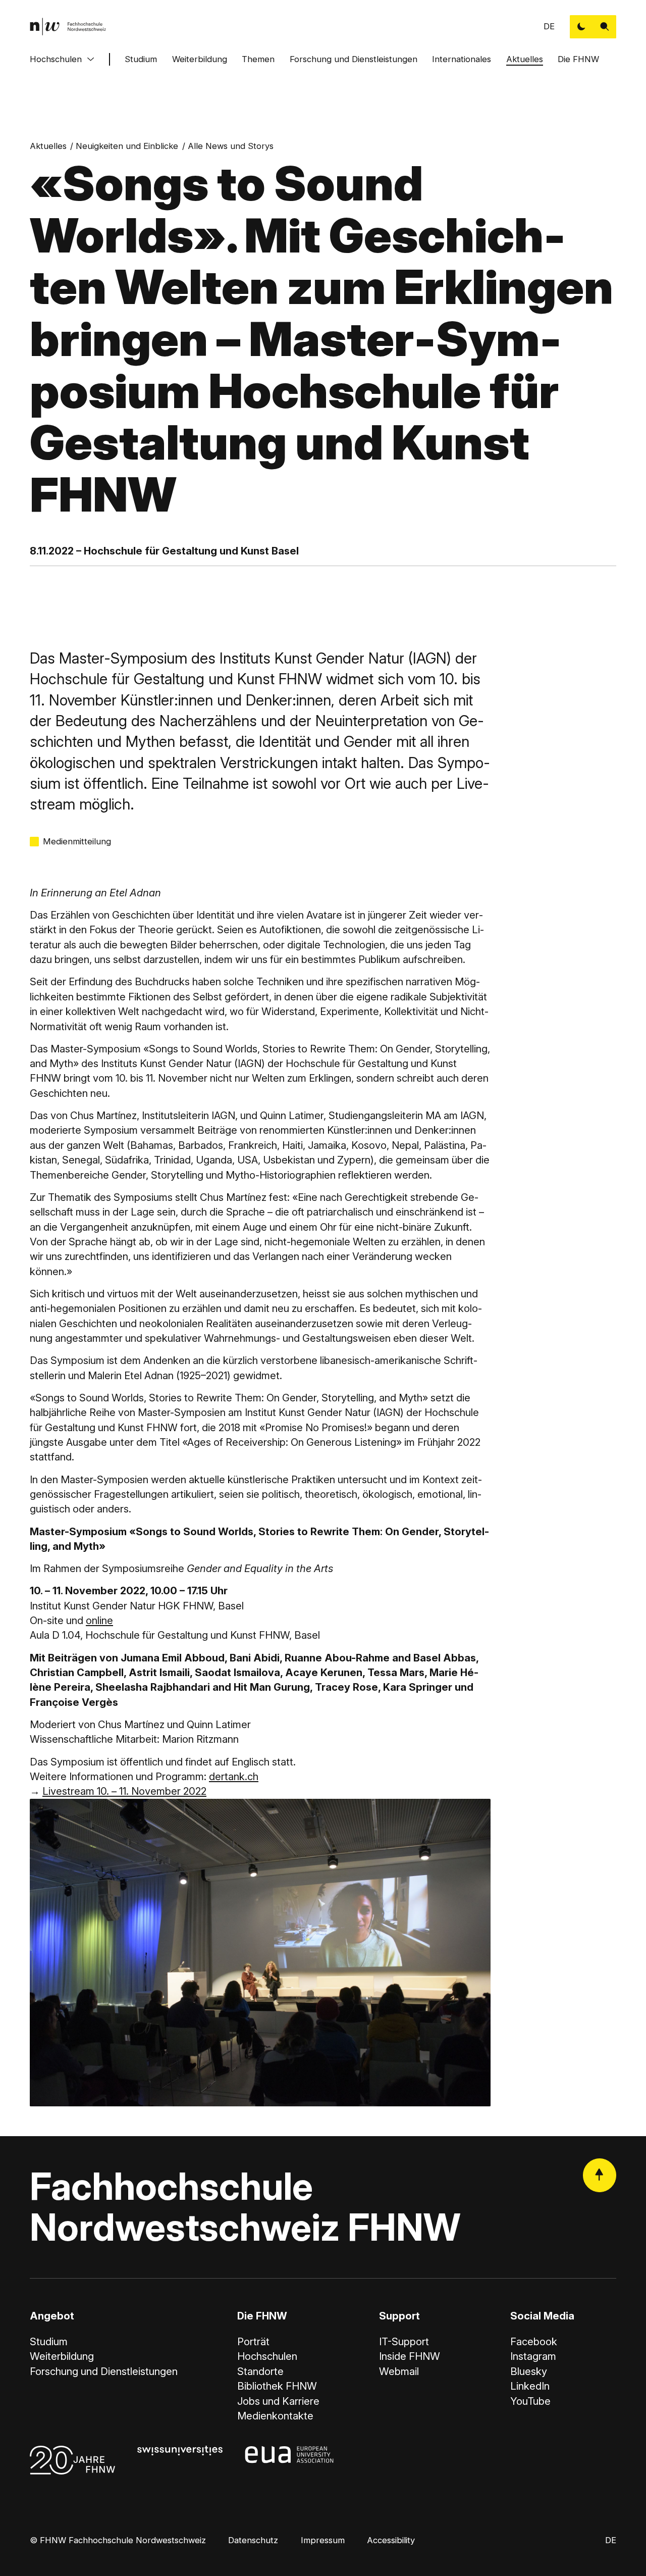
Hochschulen (56, 59)
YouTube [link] (530, 2401)
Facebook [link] (534, 2341)
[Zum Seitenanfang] (600, 2175)
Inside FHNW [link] (410, 2356)
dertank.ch (234, 1776)
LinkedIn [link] (530, 2386)
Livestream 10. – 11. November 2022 (124, 1791)
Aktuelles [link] (48, 146)
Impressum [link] (323, 2540)
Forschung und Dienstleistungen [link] (104, 2371)
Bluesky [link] (529, 2371)
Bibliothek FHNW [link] (277, 2386)
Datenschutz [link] (253, 2540)
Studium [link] (49, 2341)
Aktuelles (525, 59)
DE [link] (549, 26)
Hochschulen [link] (267, 2356)
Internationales (462, 59)
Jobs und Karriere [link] (278, 2401)
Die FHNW (578, 59)
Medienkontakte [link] (275, 2416)
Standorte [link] (260, 2371)
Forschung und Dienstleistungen (354, 59)
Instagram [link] (533, 2356)
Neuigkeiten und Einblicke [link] (127, 146)
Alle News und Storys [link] (231, 146)
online (99, 1620)
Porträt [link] (253, 2341)
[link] (68, 27)
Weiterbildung (200, 59)
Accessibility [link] (391, 2540)
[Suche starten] (605, 27)
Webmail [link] (399, 2371)
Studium (141, 59)
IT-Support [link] (404, 2341)
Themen (258, 59)
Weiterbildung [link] (62, 2356)
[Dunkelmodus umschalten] (581, 27)
